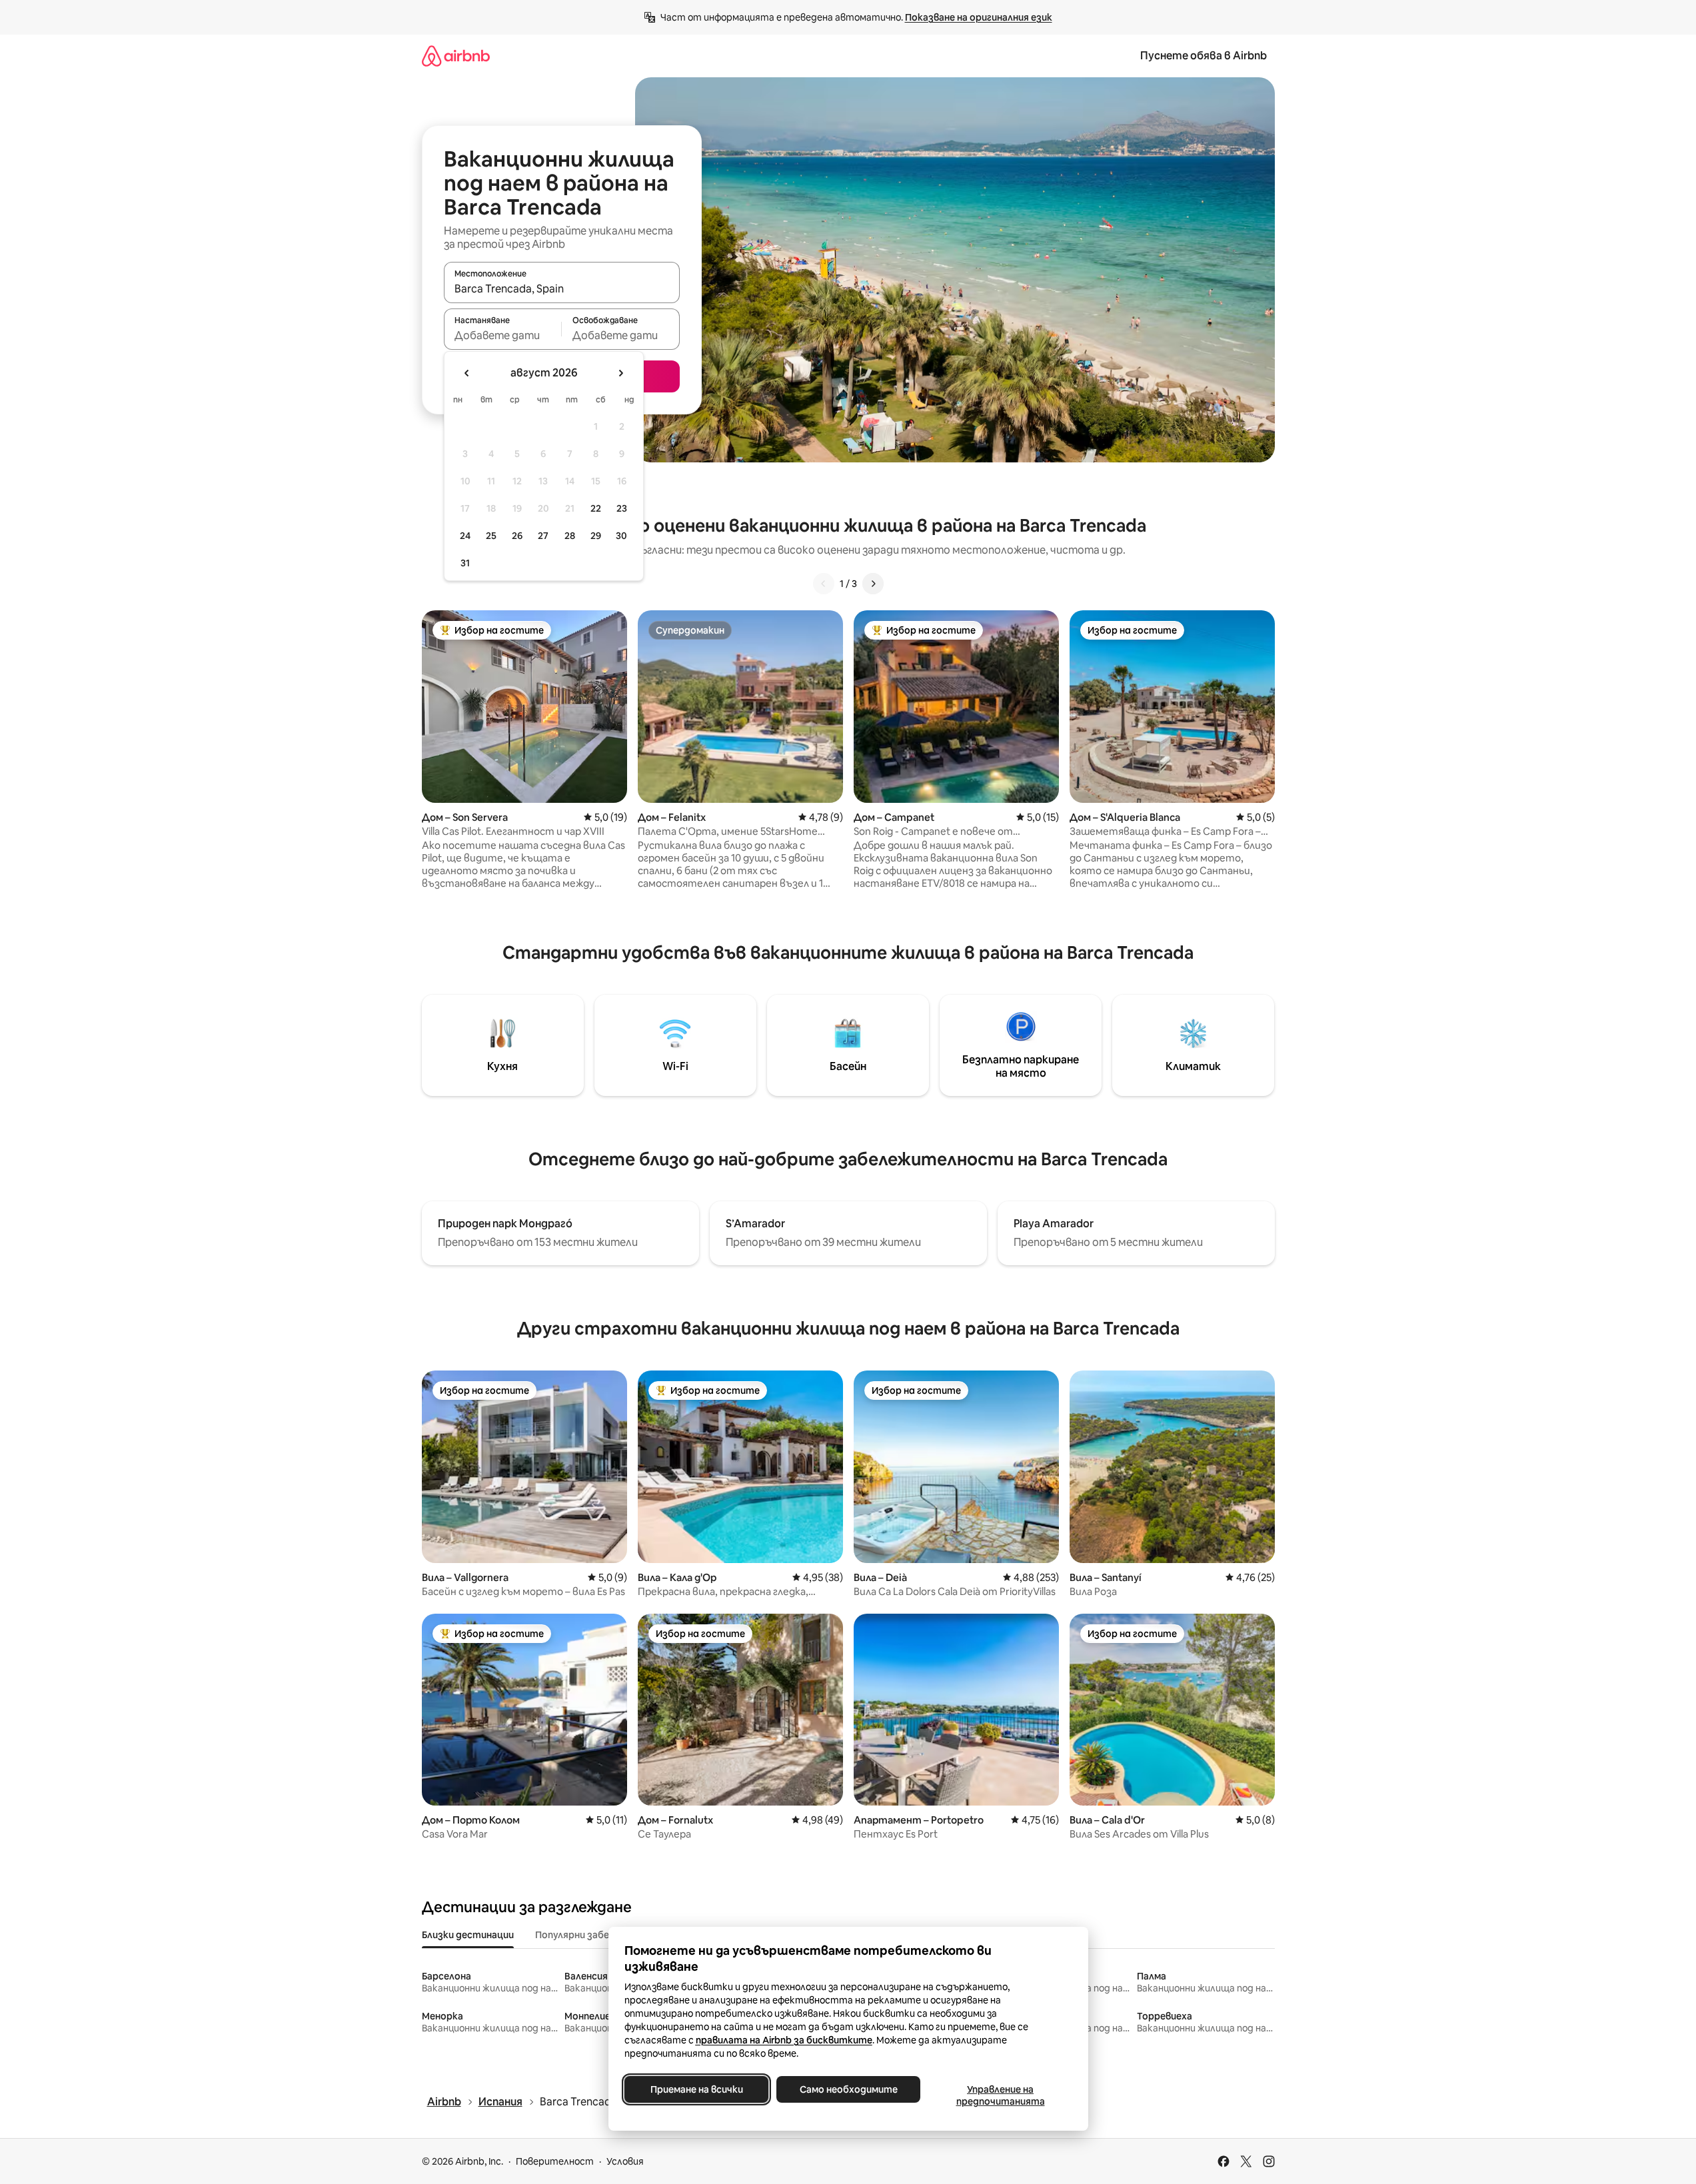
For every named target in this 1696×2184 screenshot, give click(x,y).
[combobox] (562, 288)
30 (621, 536)
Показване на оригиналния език (979, 17)
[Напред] (873, 584)
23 (622, 508)
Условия (625, 2161)
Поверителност (555, 2161)
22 (596, 508)
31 (465, 563)
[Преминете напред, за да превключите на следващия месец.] (620, 373)
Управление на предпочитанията (1000, 2095)
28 (570, 536)
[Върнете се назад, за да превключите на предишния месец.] (467, 373)
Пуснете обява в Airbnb (1204, 56)
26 (517, 536)
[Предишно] (824, 584)
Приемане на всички (696, 2089)
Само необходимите (848, 2089)
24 (465, 536)
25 (491, 536)
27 (543, 536)
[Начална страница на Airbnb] (456, 56)
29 (596, 536)
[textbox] (503, 335)
